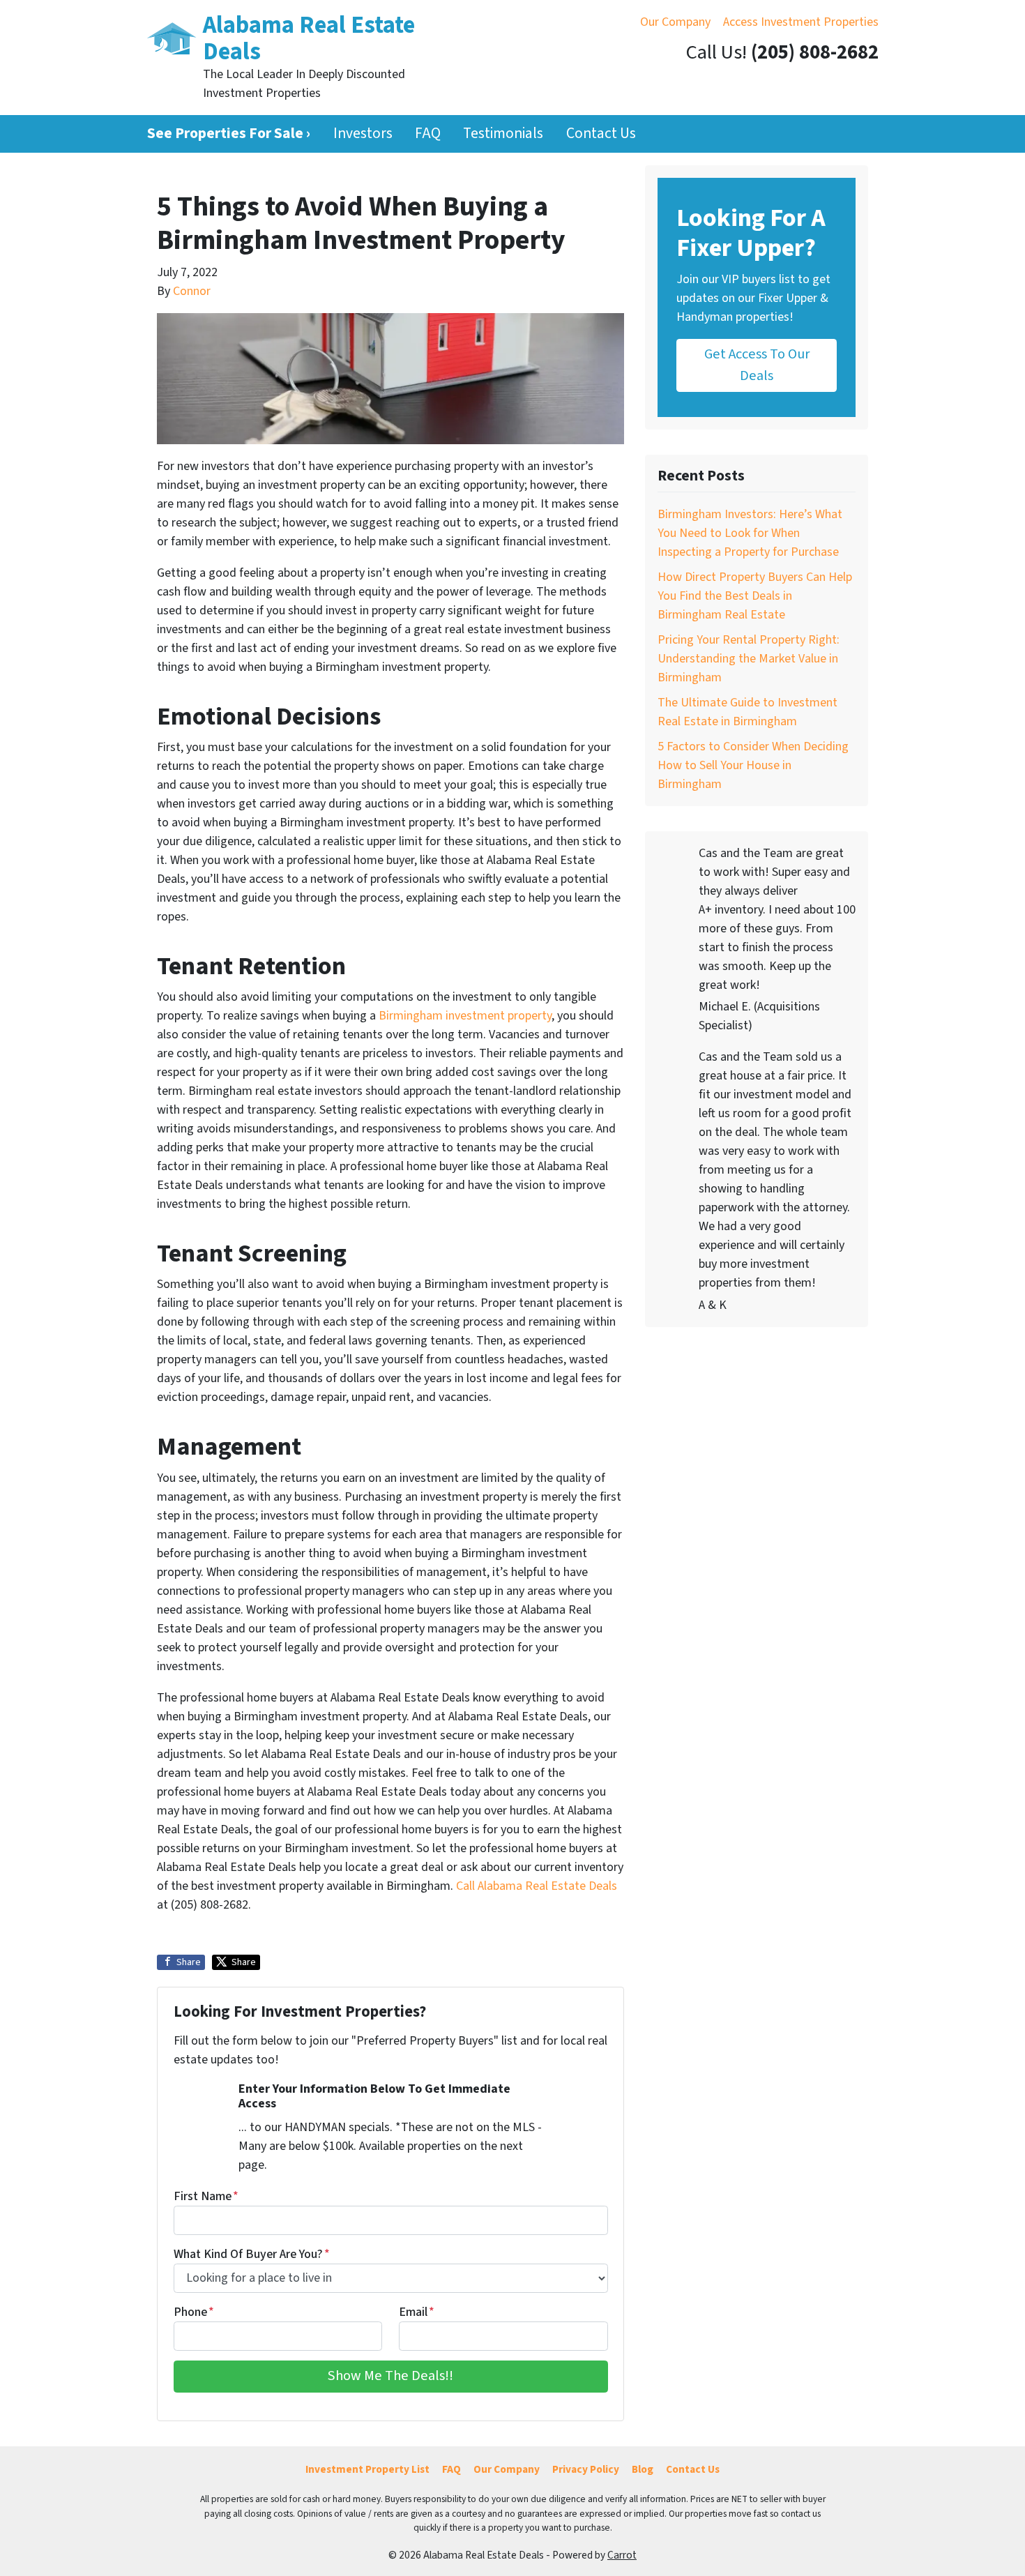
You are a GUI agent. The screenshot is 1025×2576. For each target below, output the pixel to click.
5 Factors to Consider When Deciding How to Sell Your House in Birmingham (753, 765)
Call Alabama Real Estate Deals (537, 1886)
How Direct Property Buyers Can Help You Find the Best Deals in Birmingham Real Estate (755, 596)
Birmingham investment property (465, 1016)
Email (417, 2312)
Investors (363, 134)
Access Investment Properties (801, 22)
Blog (643, 2469)
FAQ (428, 134)
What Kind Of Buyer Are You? (252, 2254)
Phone (194, 2312)
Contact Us (601, 134)
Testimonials (503, 134)
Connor (192, 291)
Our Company (675, 22)
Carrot (622, 2555)
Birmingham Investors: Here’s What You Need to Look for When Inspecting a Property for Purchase (750, 533)
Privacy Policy (586, 2469)
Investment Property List (367, 2469)
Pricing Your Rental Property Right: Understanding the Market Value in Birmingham (749, 659)
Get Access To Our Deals (757, 364)
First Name (206, 2196)
